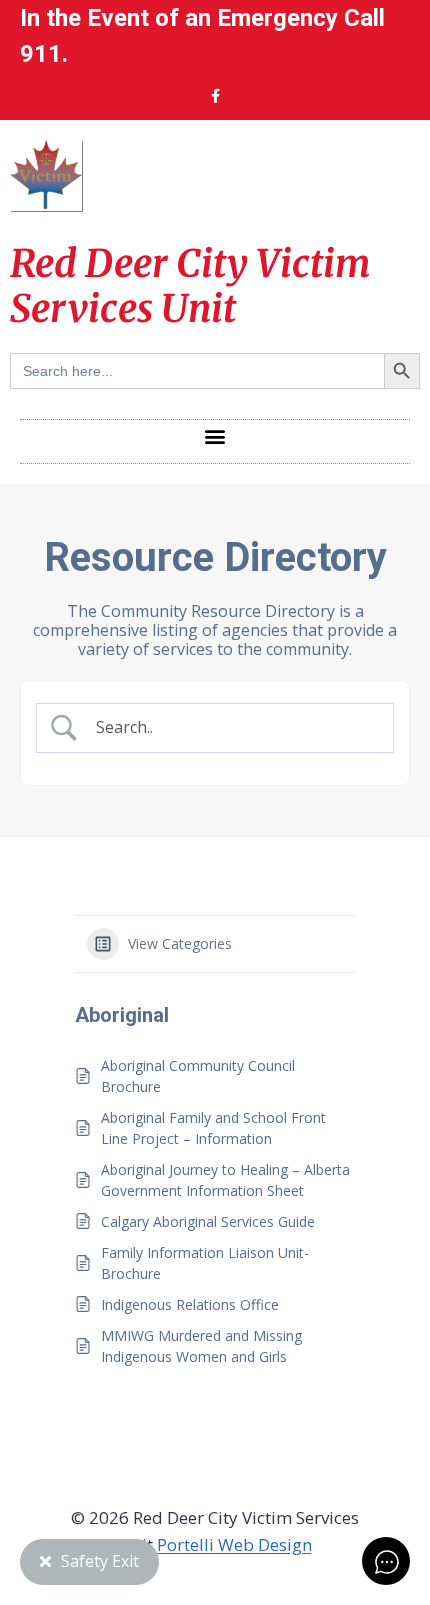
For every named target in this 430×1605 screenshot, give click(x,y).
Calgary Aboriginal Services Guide (208, 1221)
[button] (215, 436)
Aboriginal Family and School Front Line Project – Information (213, 1128)
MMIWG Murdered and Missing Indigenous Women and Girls (201, 1346)
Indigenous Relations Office (190, 1304)
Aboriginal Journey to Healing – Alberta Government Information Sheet (225, 1180)
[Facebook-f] (215, 96)
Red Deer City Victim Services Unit (190, 286)
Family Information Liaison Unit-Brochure (205, 1263)
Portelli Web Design (234, 1544)
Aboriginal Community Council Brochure (198, 1076)
